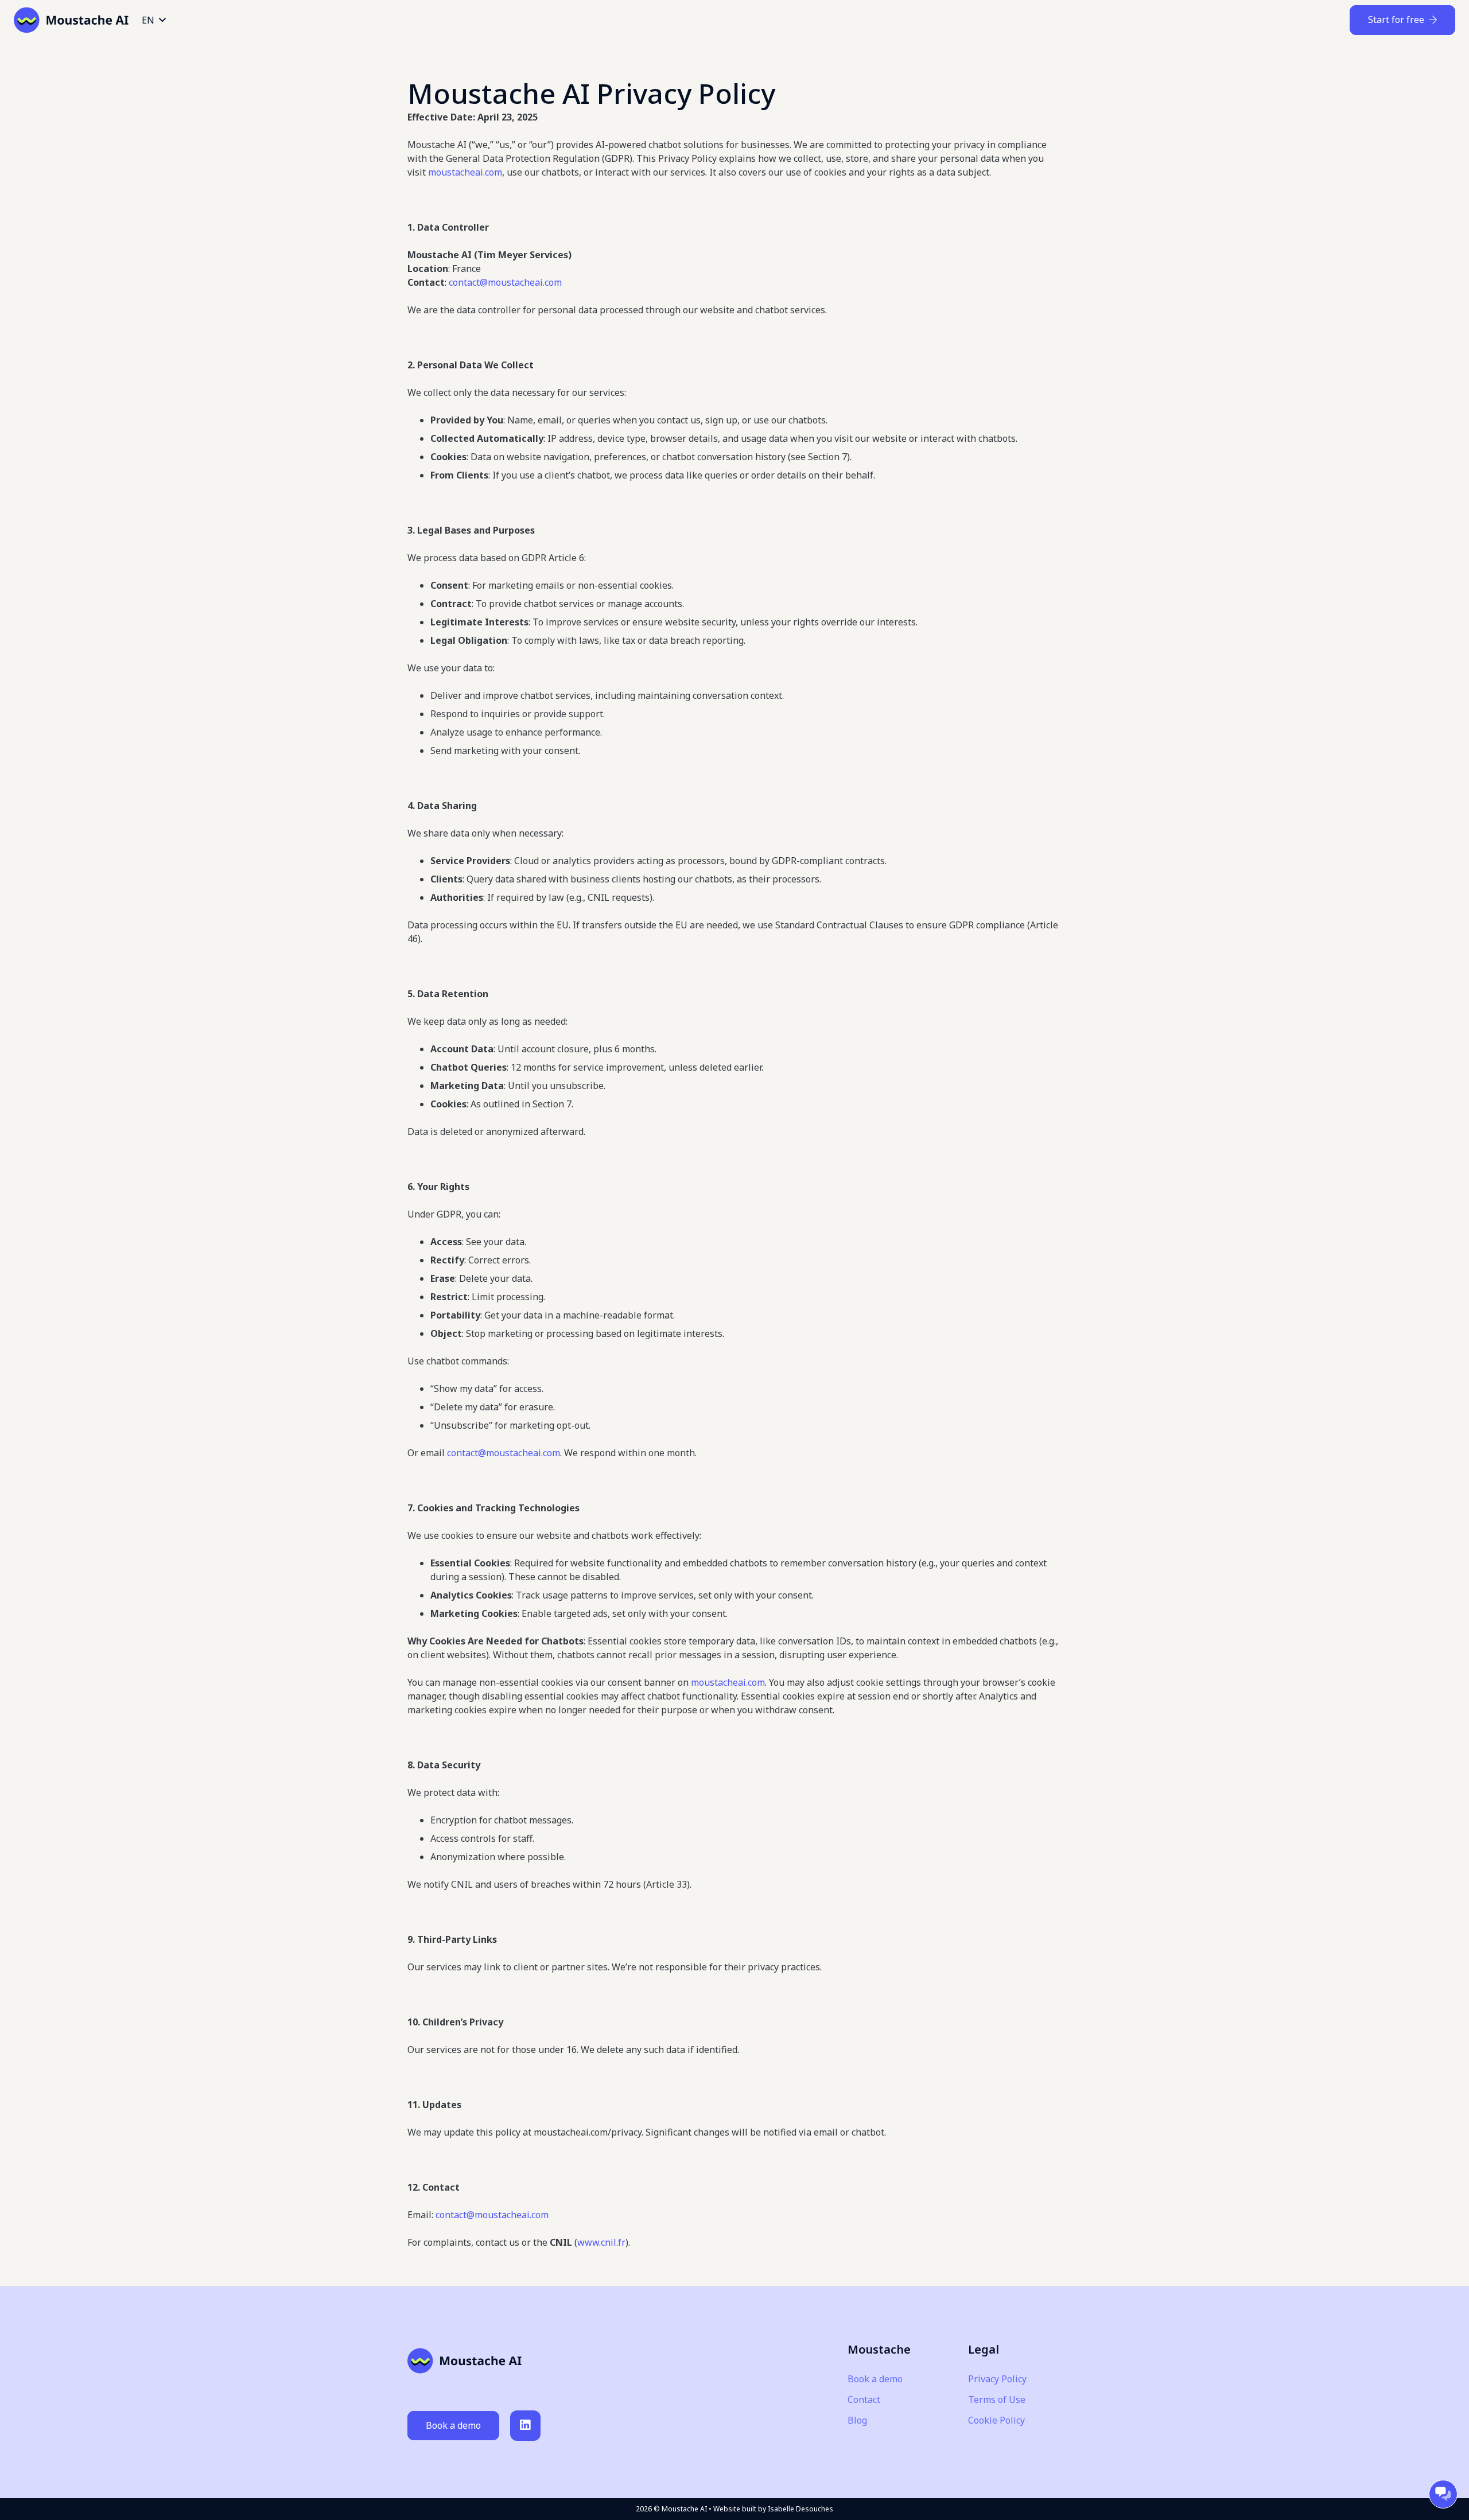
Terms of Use (997, 2400)
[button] (153, 20)
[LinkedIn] (525, 2426)
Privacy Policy (997, 2379)
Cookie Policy (996, 2420)
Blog (857, 2420)
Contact (864, 2400)
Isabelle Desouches (800, 2509)
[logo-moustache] (71, 20)
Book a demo (875, 2379)
